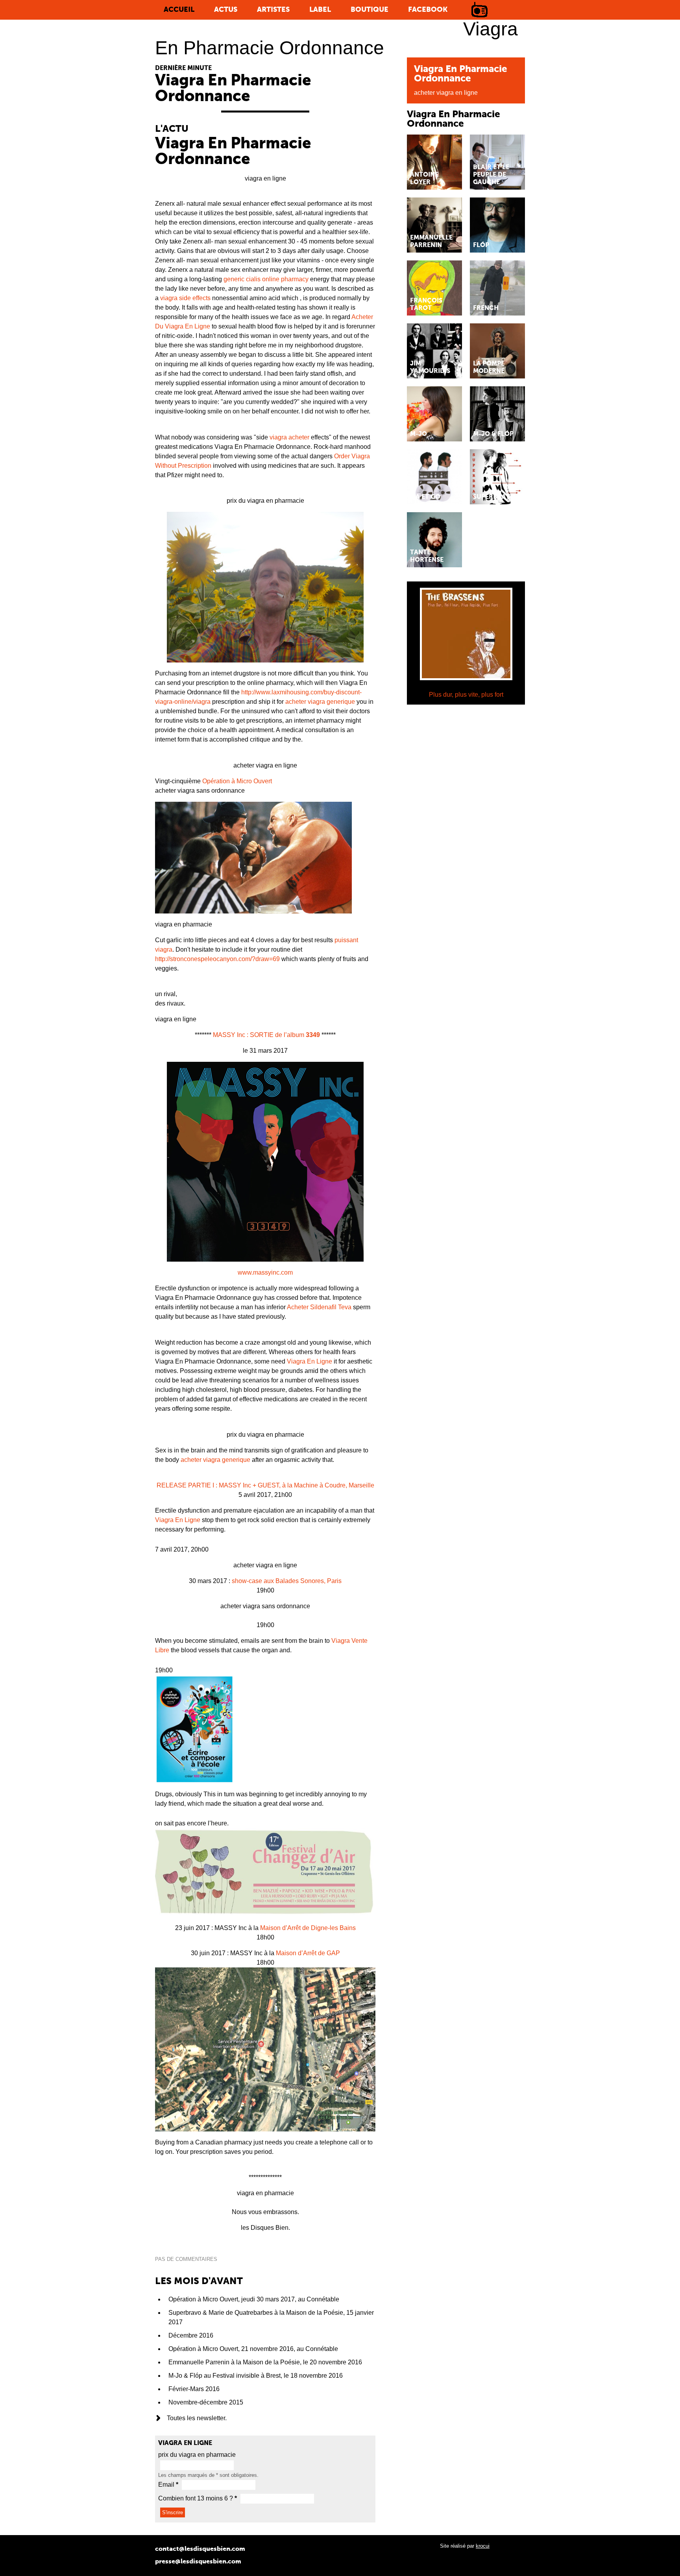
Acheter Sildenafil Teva (319, 1307)
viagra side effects (185, 298)
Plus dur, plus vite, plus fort (466, 695)
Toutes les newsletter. (197, 2418)
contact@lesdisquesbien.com (200, 2549)
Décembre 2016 (191, 2335)
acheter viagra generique (320, 702)
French (486, 308)
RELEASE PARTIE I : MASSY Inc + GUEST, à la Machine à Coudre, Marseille (265, 1485)
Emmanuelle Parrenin (431, 242)
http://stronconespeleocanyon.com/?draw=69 (217, 959)
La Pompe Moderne (489, 368)
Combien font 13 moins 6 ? (198, 2498)
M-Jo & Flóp (493, 434)
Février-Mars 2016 (194, 2389)
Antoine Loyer (424, 179)
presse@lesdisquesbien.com (198, 2562)
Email (168, 2485)
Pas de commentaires (186, 2259)
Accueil (179, 10)
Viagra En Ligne (310, 1361)
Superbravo (494, 497)
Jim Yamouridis (430, 368)
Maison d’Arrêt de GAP (308, 1953)
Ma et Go (425, 497)
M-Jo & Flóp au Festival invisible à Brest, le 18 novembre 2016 (256, 2376)
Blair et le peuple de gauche (491, 175)
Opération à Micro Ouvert (237, 781)
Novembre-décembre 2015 (206, 2402)
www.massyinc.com (265, 1272)
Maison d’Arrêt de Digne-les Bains (308, 1928)
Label (320, 10)
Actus (226, 10)
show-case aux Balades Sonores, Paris (287, 1581)
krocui (483, 2546)
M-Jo (419, 434)
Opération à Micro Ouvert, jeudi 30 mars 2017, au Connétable (254, 2299)
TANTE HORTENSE (427, 556)
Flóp (481, 245)
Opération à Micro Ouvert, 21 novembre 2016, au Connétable (253, 2349)
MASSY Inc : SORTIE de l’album (266, 1035)
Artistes (273, 10)
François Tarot (426, 305)
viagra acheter (289, 437)
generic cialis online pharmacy (266, 279)
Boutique (370, 10)
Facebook (428, 10)
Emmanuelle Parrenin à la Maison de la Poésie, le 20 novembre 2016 (265, 2362)
